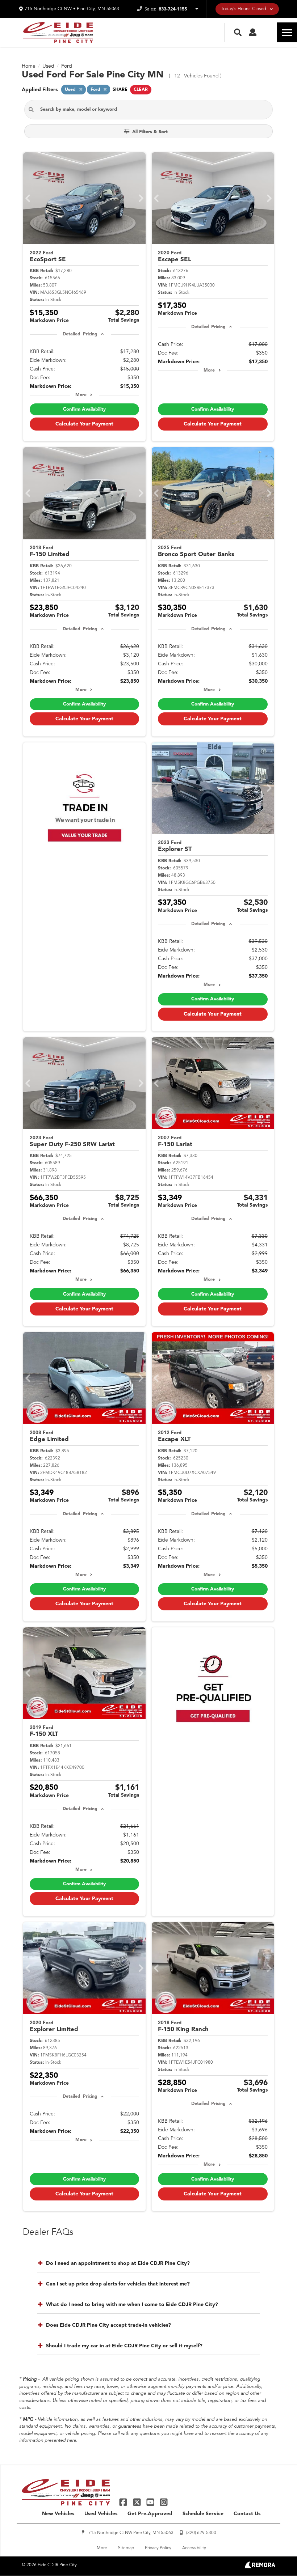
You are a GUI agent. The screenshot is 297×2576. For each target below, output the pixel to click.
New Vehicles (58, 2514)
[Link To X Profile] (137, 2502)
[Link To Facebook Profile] (124, 2502)
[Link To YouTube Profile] (151, 2502)
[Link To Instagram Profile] (164, 2502)
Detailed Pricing (80, 334)
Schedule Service (203, 2514)
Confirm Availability (84, 409)
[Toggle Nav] (287, 32)
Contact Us (247, 2514)
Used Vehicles (101, 2514)
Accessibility (194, 2548)
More (81, 395)
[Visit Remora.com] (260, 2567)
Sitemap (126, 2548)
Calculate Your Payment (84, 424)
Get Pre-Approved (150, 2514)
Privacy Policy (158, 2548)
